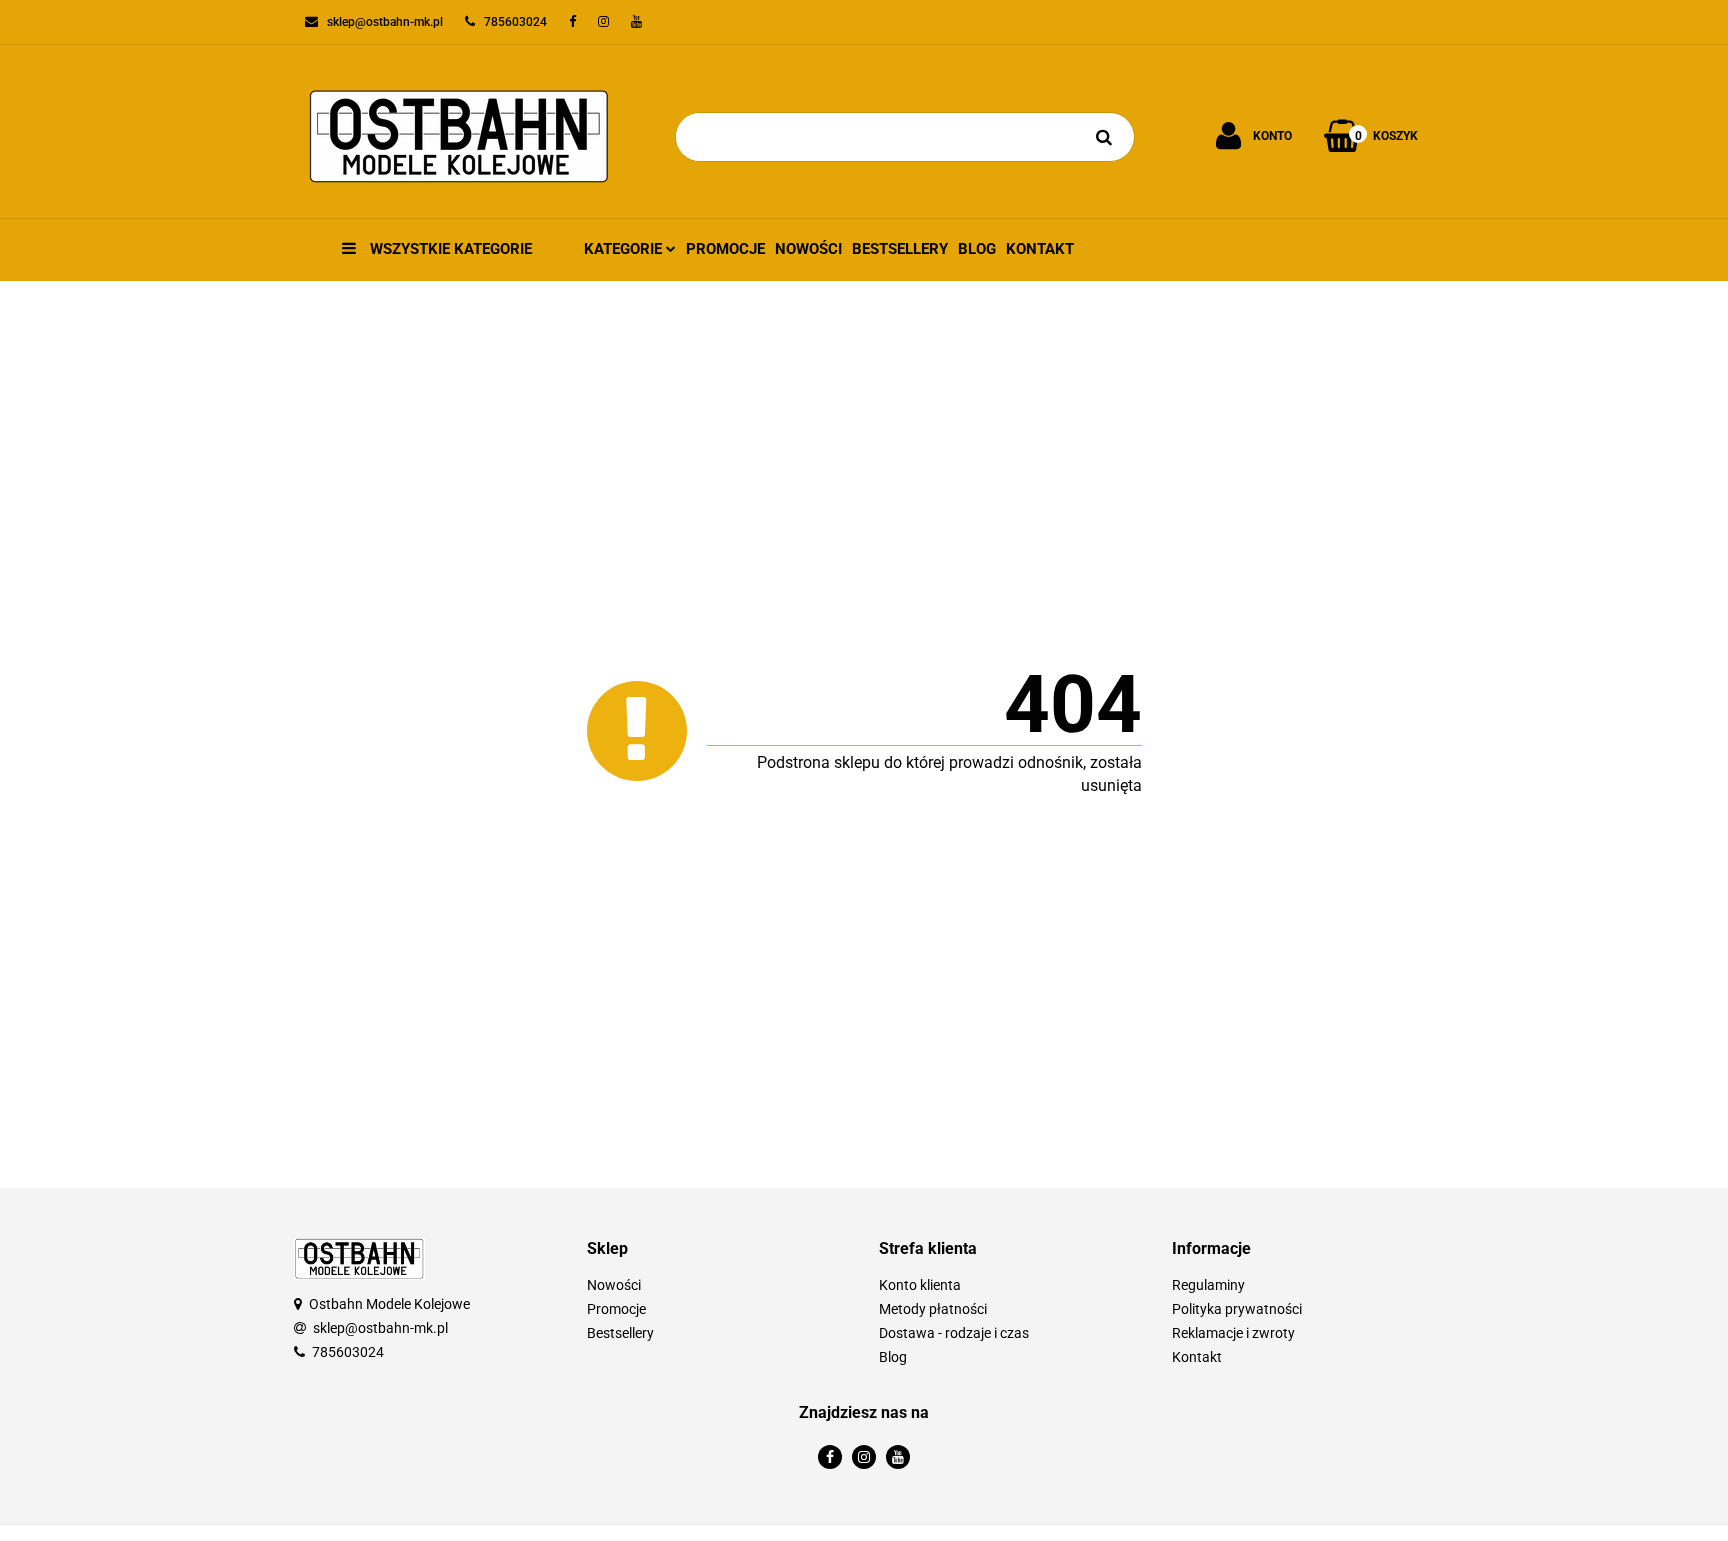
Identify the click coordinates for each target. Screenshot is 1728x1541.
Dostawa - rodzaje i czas (954, 1333)
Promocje (725, 249)
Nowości (808, 249)
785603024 (348, 1352)
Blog (977, 249)
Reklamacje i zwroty (1233, 1333)
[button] (718, 1249)
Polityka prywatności (1237, 1309)
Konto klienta (920, 1285)
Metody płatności (933, 1309)
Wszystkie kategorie (449, 249)
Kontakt (1040, 249)
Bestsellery (900, 249)
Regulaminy (1208, 1285)
